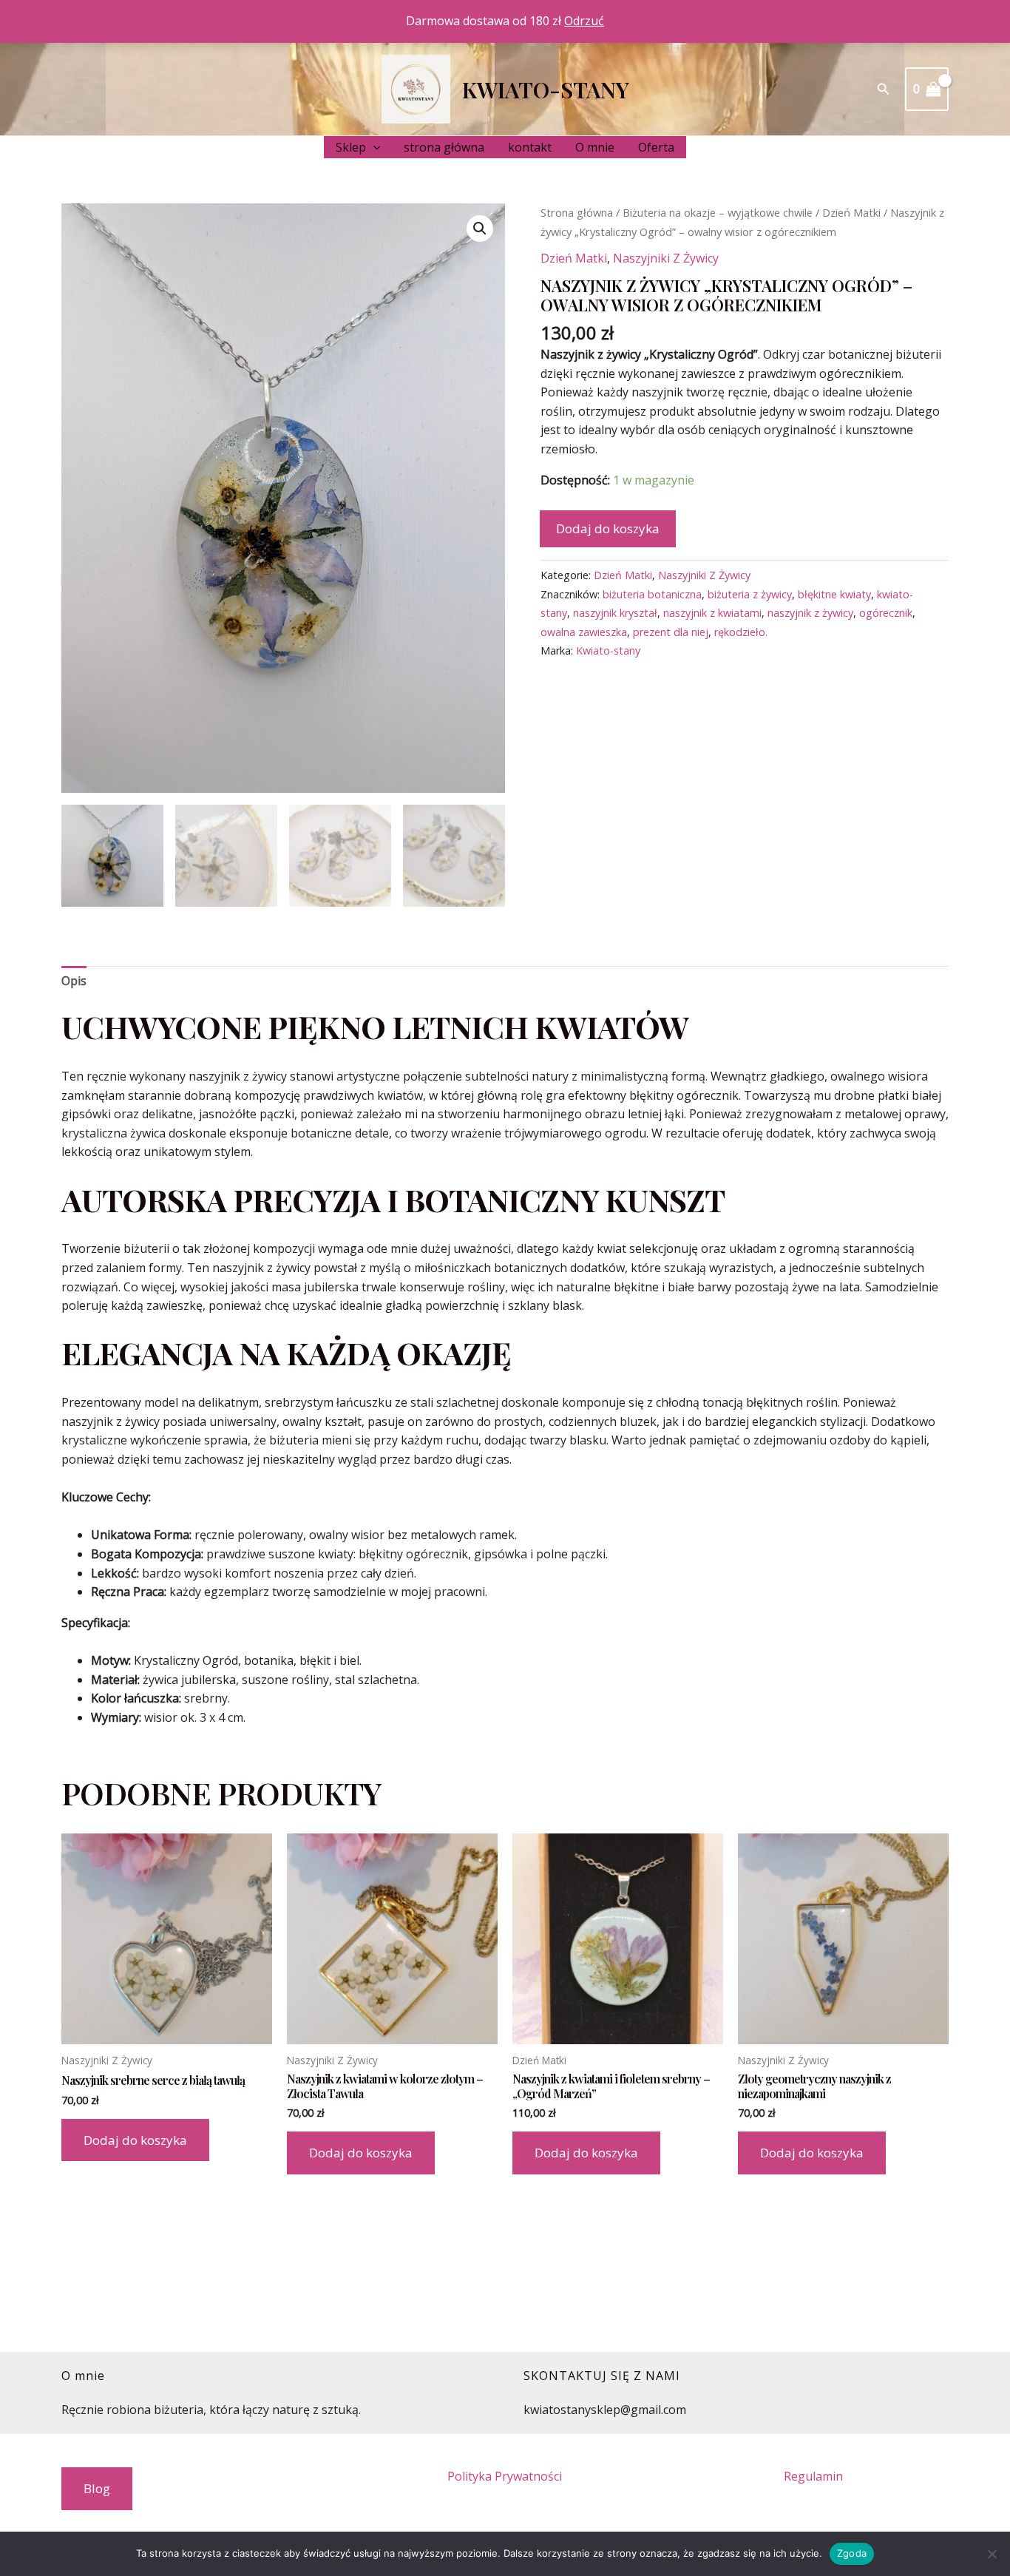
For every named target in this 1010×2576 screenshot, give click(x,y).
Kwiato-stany (546, 89)
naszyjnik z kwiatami (712, 613)
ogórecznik (886, 613)
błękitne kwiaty (834, 594)
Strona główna (577, 212)
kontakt (530, 147)
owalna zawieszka (584, 632)
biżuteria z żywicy (750, 594)
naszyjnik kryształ (615, 613)
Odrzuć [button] (584, 21)
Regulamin (813, 2476)
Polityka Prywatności (505, 2476)
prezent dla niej (671, 632)
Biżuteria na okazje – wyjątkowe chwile (718, 212)
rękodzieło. (741, 632)
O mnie (595, 147)
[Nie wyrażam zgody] (992, 2554)
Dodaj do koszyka (608, 528)
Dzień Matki (851, 212)
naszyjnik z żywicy (810, 613)
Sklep (351, 147)
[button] (884, 89)
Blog (97, 2488)
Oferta (656, 147)
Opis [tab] (74, 981)
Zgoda (852, 2553)
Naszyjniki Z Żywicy (666, 258)
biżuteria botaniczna (652, 594)
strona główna (444, 147)
